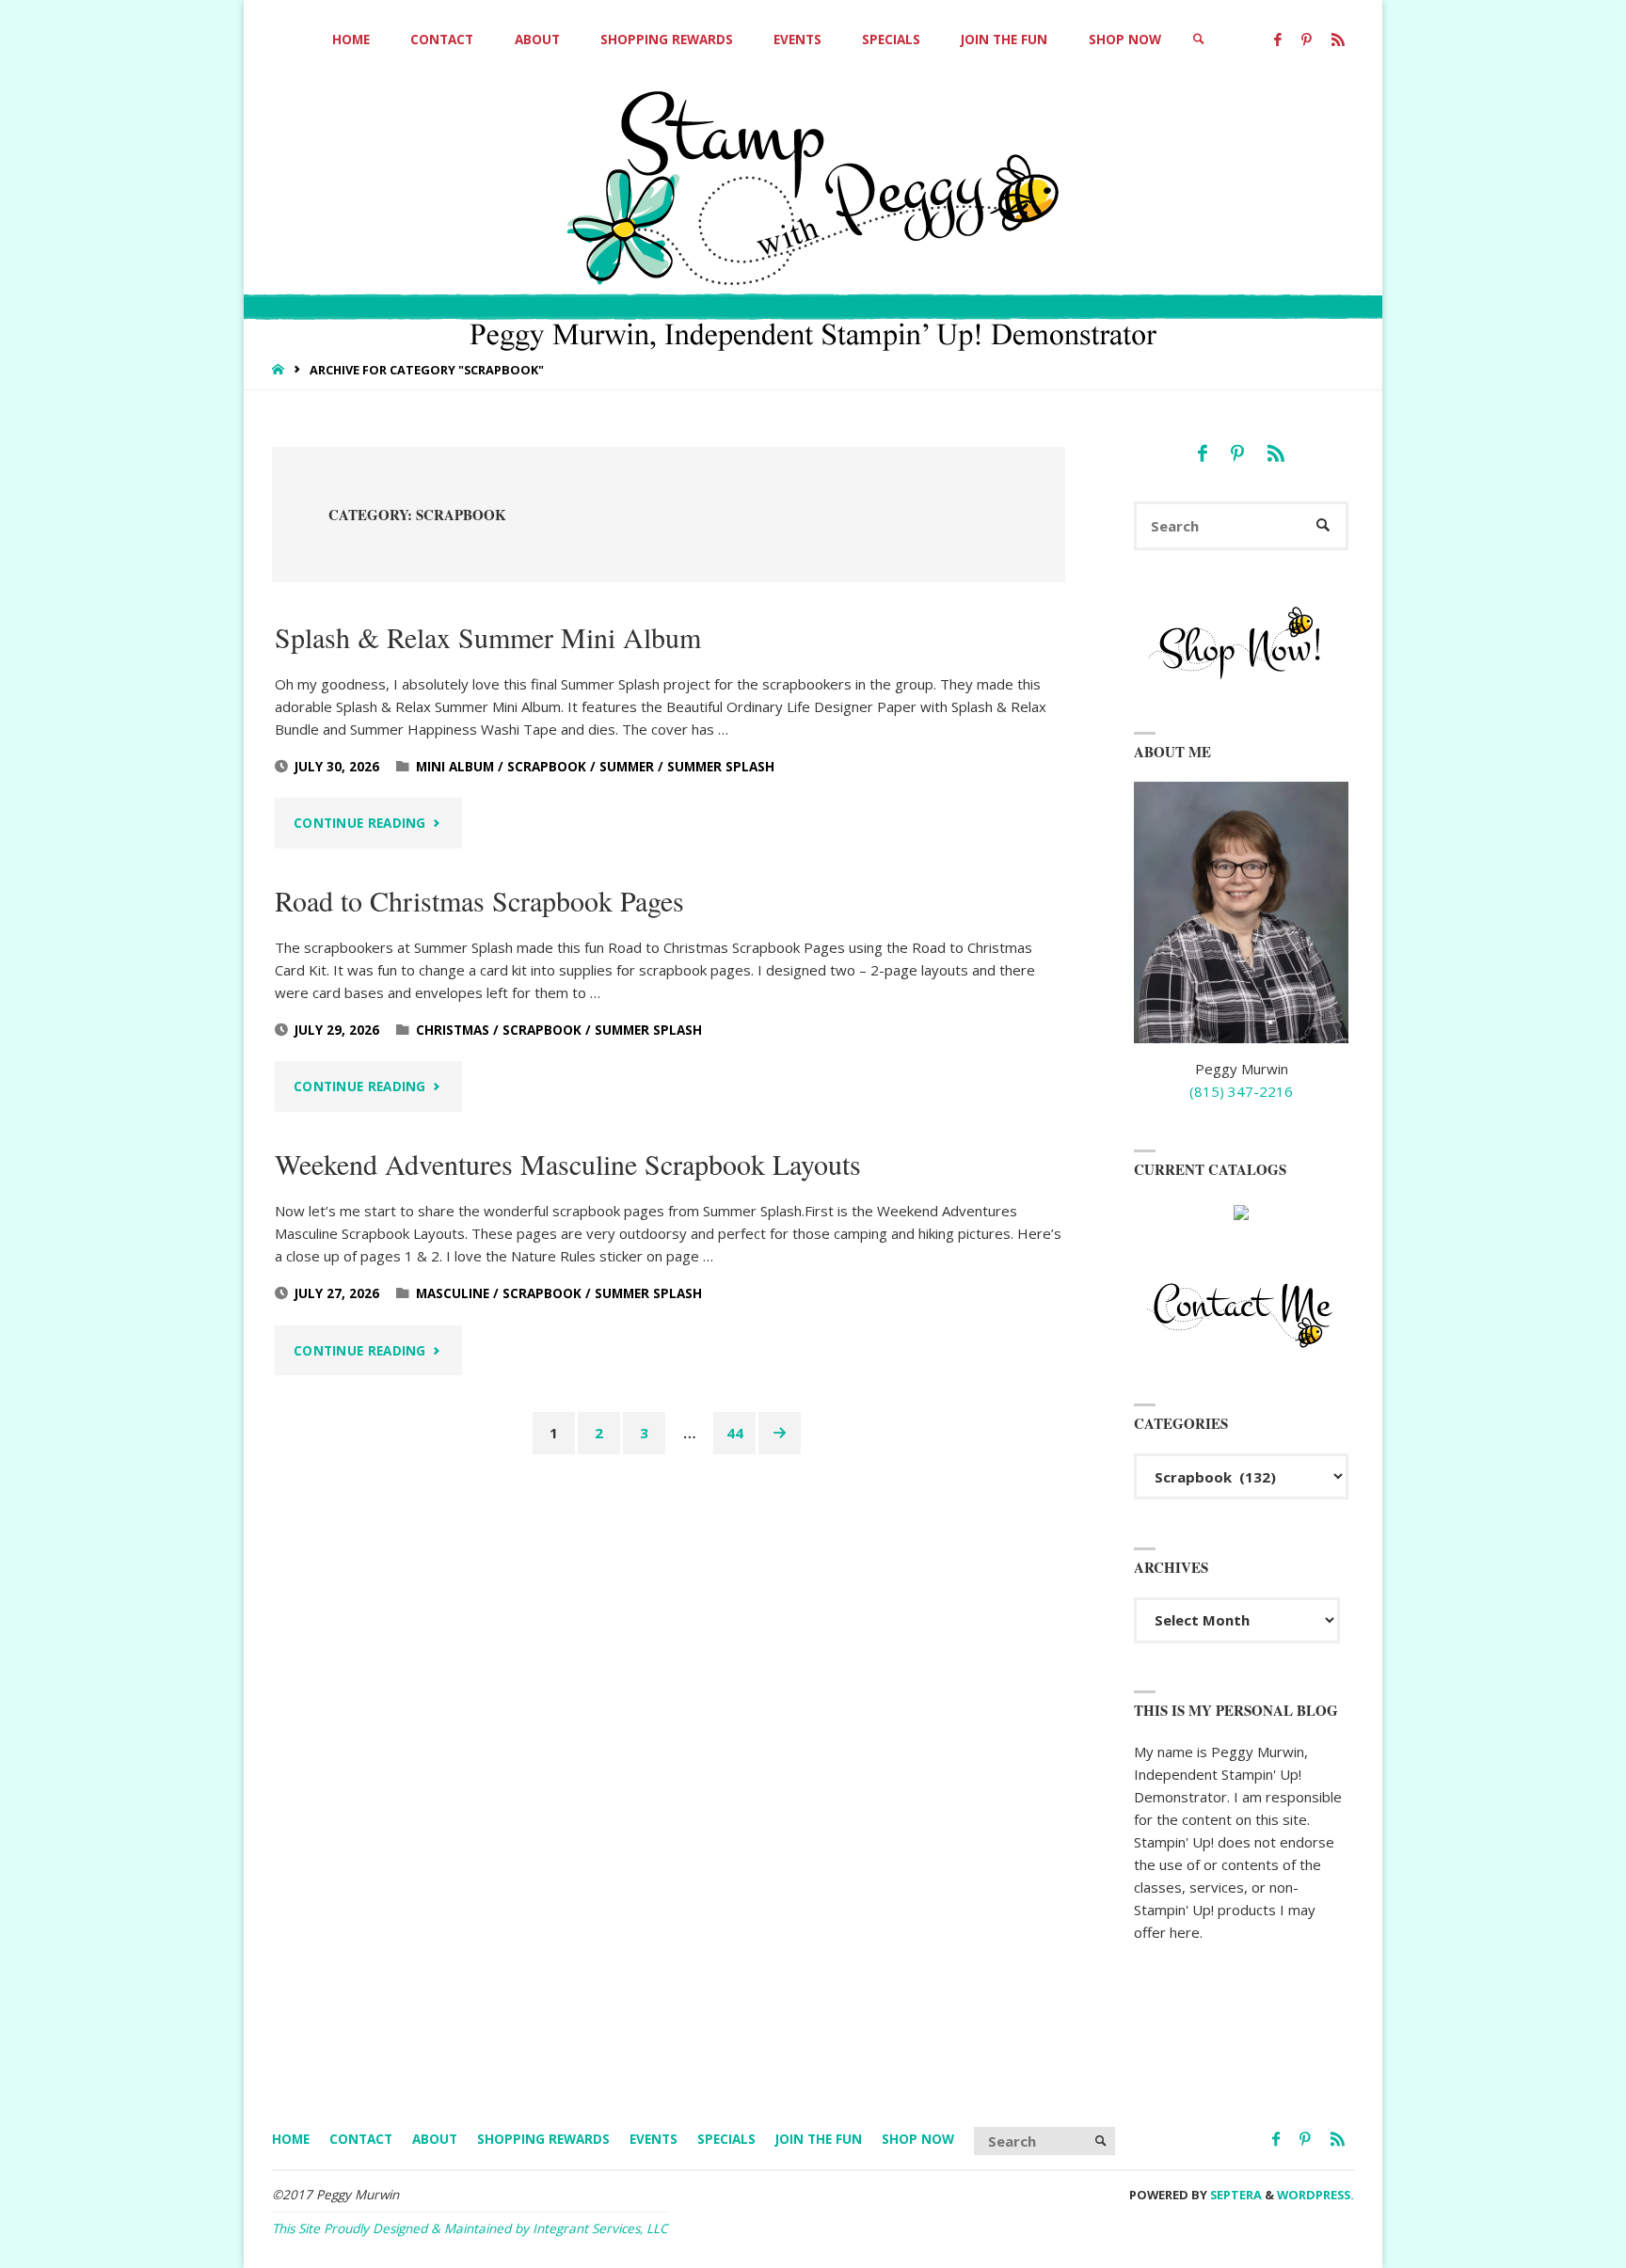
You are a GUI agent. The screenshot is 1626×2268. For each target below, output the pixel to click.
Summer (627, 767)
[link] (1199, 40)
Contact (361, 2139)
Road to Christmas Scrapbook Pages (479, 900)
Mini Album (455, 767)
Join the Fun (819, 2139)
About (435, 2139)
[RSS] (1338, 40)
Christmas (453, 1030)
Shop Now (918, 2139)
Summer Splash (721, 767)
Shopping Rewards (543, 2139)
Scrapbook (547, 767)
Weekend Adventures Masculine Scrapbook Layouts (568, 1164)
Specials (726, 2139)
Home (291, 2139)
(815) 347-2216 (1241, 1091)
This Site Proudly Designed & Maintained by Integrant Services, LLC (470, 2228)
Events (654, 2139)
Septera (1235, 2195)
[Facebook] (1277, 40)
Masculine (453, 1293)
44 (735, 1433)
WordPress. (1315, 2195)
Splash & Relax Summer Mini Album (488, 637)
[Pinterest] (1306, 40)
